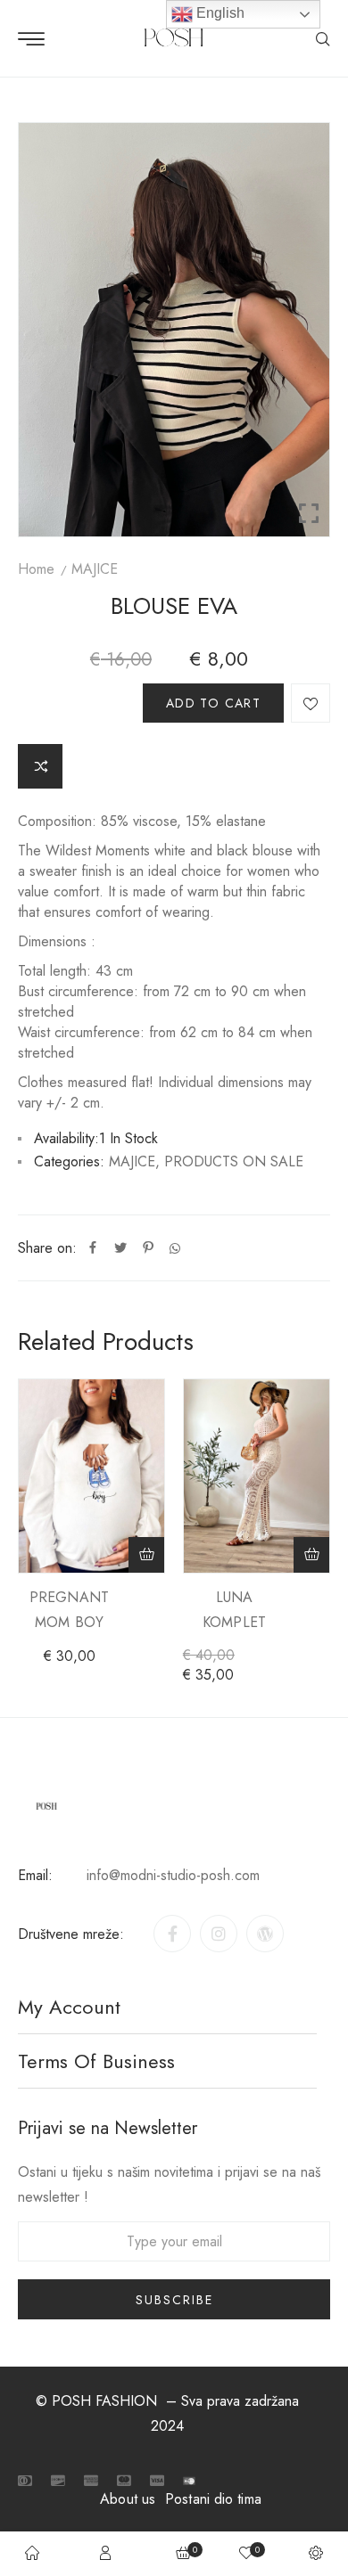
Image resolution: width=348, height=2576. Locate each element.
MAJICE (95, 569)
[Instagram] (219, 1934)
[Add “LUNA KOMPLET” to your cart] (311, 1555)
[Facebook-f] (172, 1934)
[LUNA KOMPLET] (257, 1476)
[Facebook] (93, 1248)
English (219, 13)
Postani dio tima (213, 2499)
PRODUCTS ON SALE (234, 1161)
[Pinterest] (148, 1248)
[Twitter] (120, 1248)
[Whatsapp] (175, 1248)
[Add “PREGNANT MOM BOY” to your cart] (146, 1555)
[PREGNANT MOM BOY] (91, 1476)
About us (128, 2499)
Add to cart (213, 703)
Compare (40, 766)
